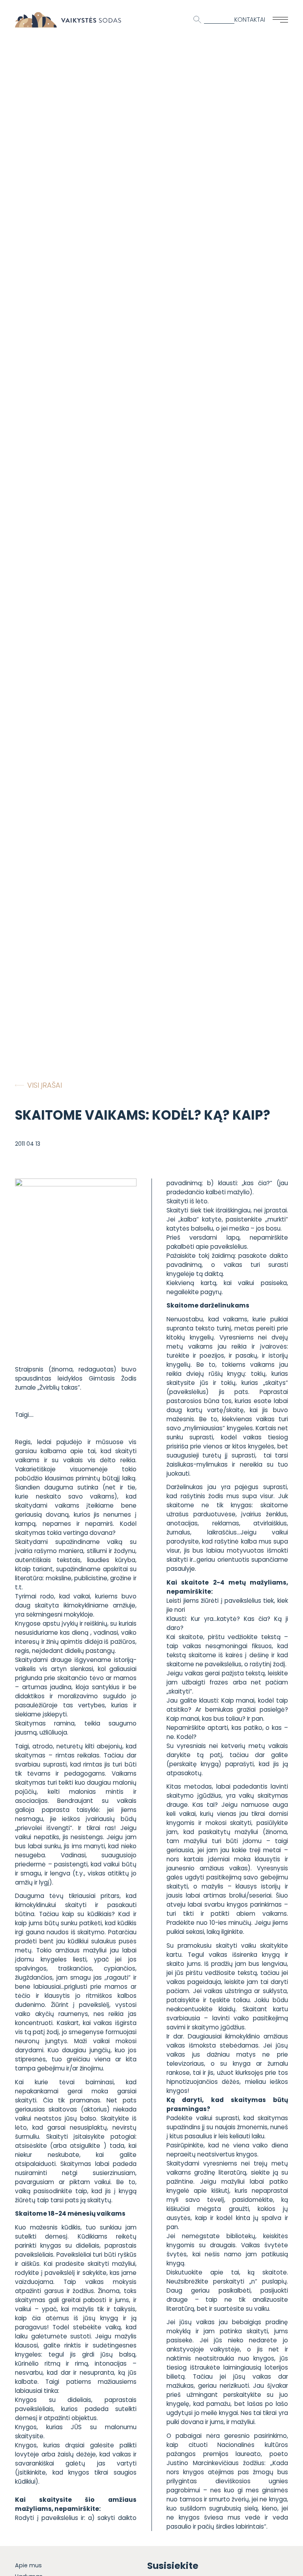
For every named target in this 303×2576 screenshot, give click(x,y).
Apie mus (28, 2565)
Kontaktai (250, 20)
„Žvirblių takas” (58, 1387)
